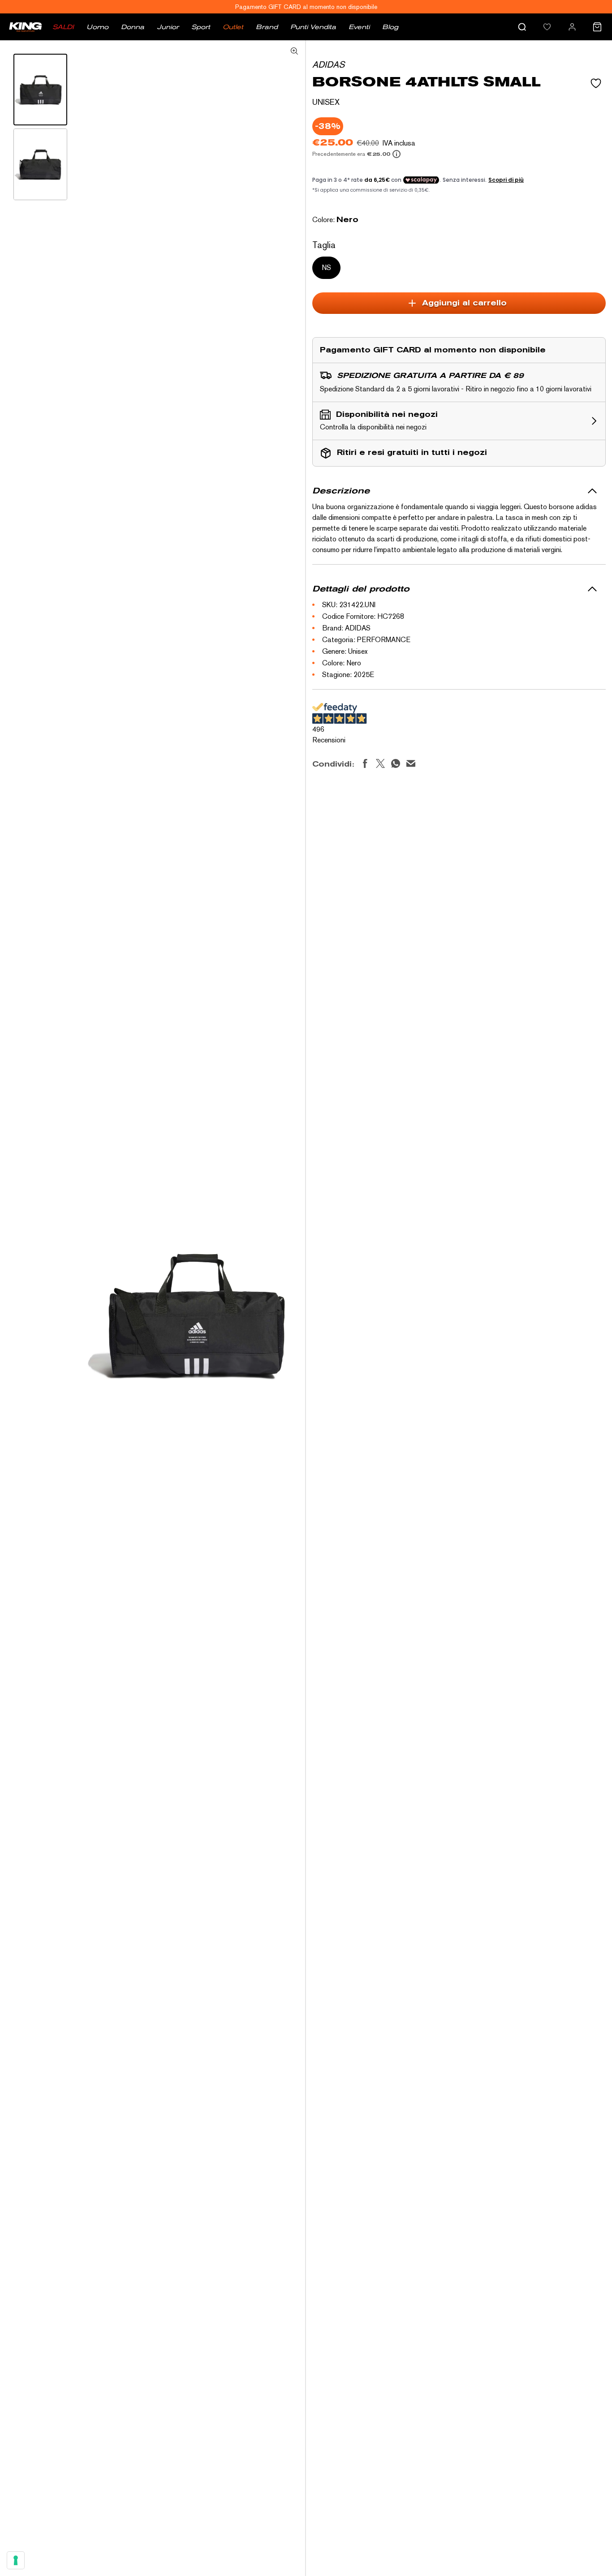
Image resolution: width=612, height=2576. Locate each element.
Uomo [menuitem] (97, 27)
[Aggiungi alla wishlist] (596, 83)
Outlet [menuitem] (233, 27)
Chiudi (444, 1721)
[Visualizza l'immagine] (40, 90)
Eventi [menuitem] (359, 27)
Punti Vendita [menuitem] (313, 27)
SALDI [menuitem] (63, 27)
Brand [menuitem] (267, 27)
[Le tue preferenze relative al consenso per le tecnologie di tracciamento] (16, 2560)
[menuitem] (547, 27)
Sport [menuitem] (201, 27)
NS (326, 268)
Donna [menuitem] (133, 27)
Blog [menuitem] (390, 27)
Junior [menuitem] (168, 27)
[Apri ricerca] (522, 27)
